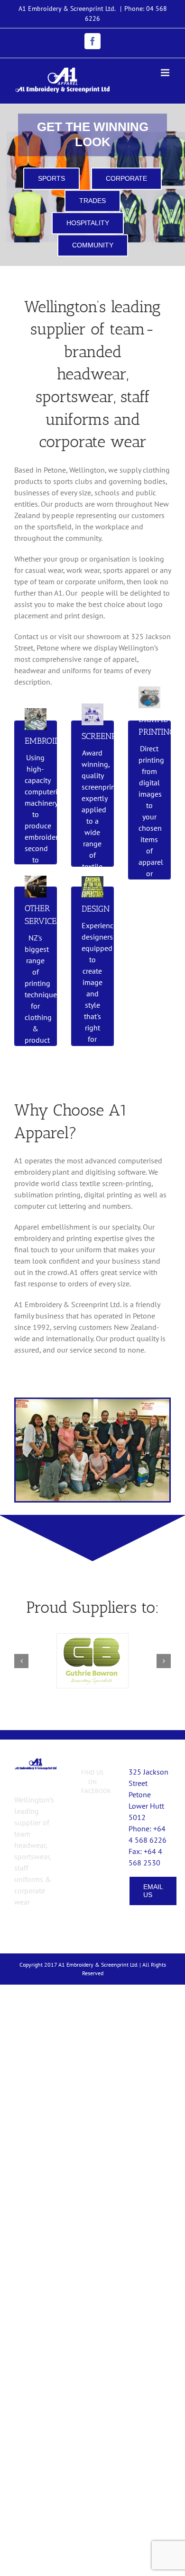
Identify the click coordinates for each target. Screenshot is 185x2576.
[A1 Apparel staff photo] (92, 1403)
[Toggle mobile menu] (166, 73)
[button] (21, 1661)
